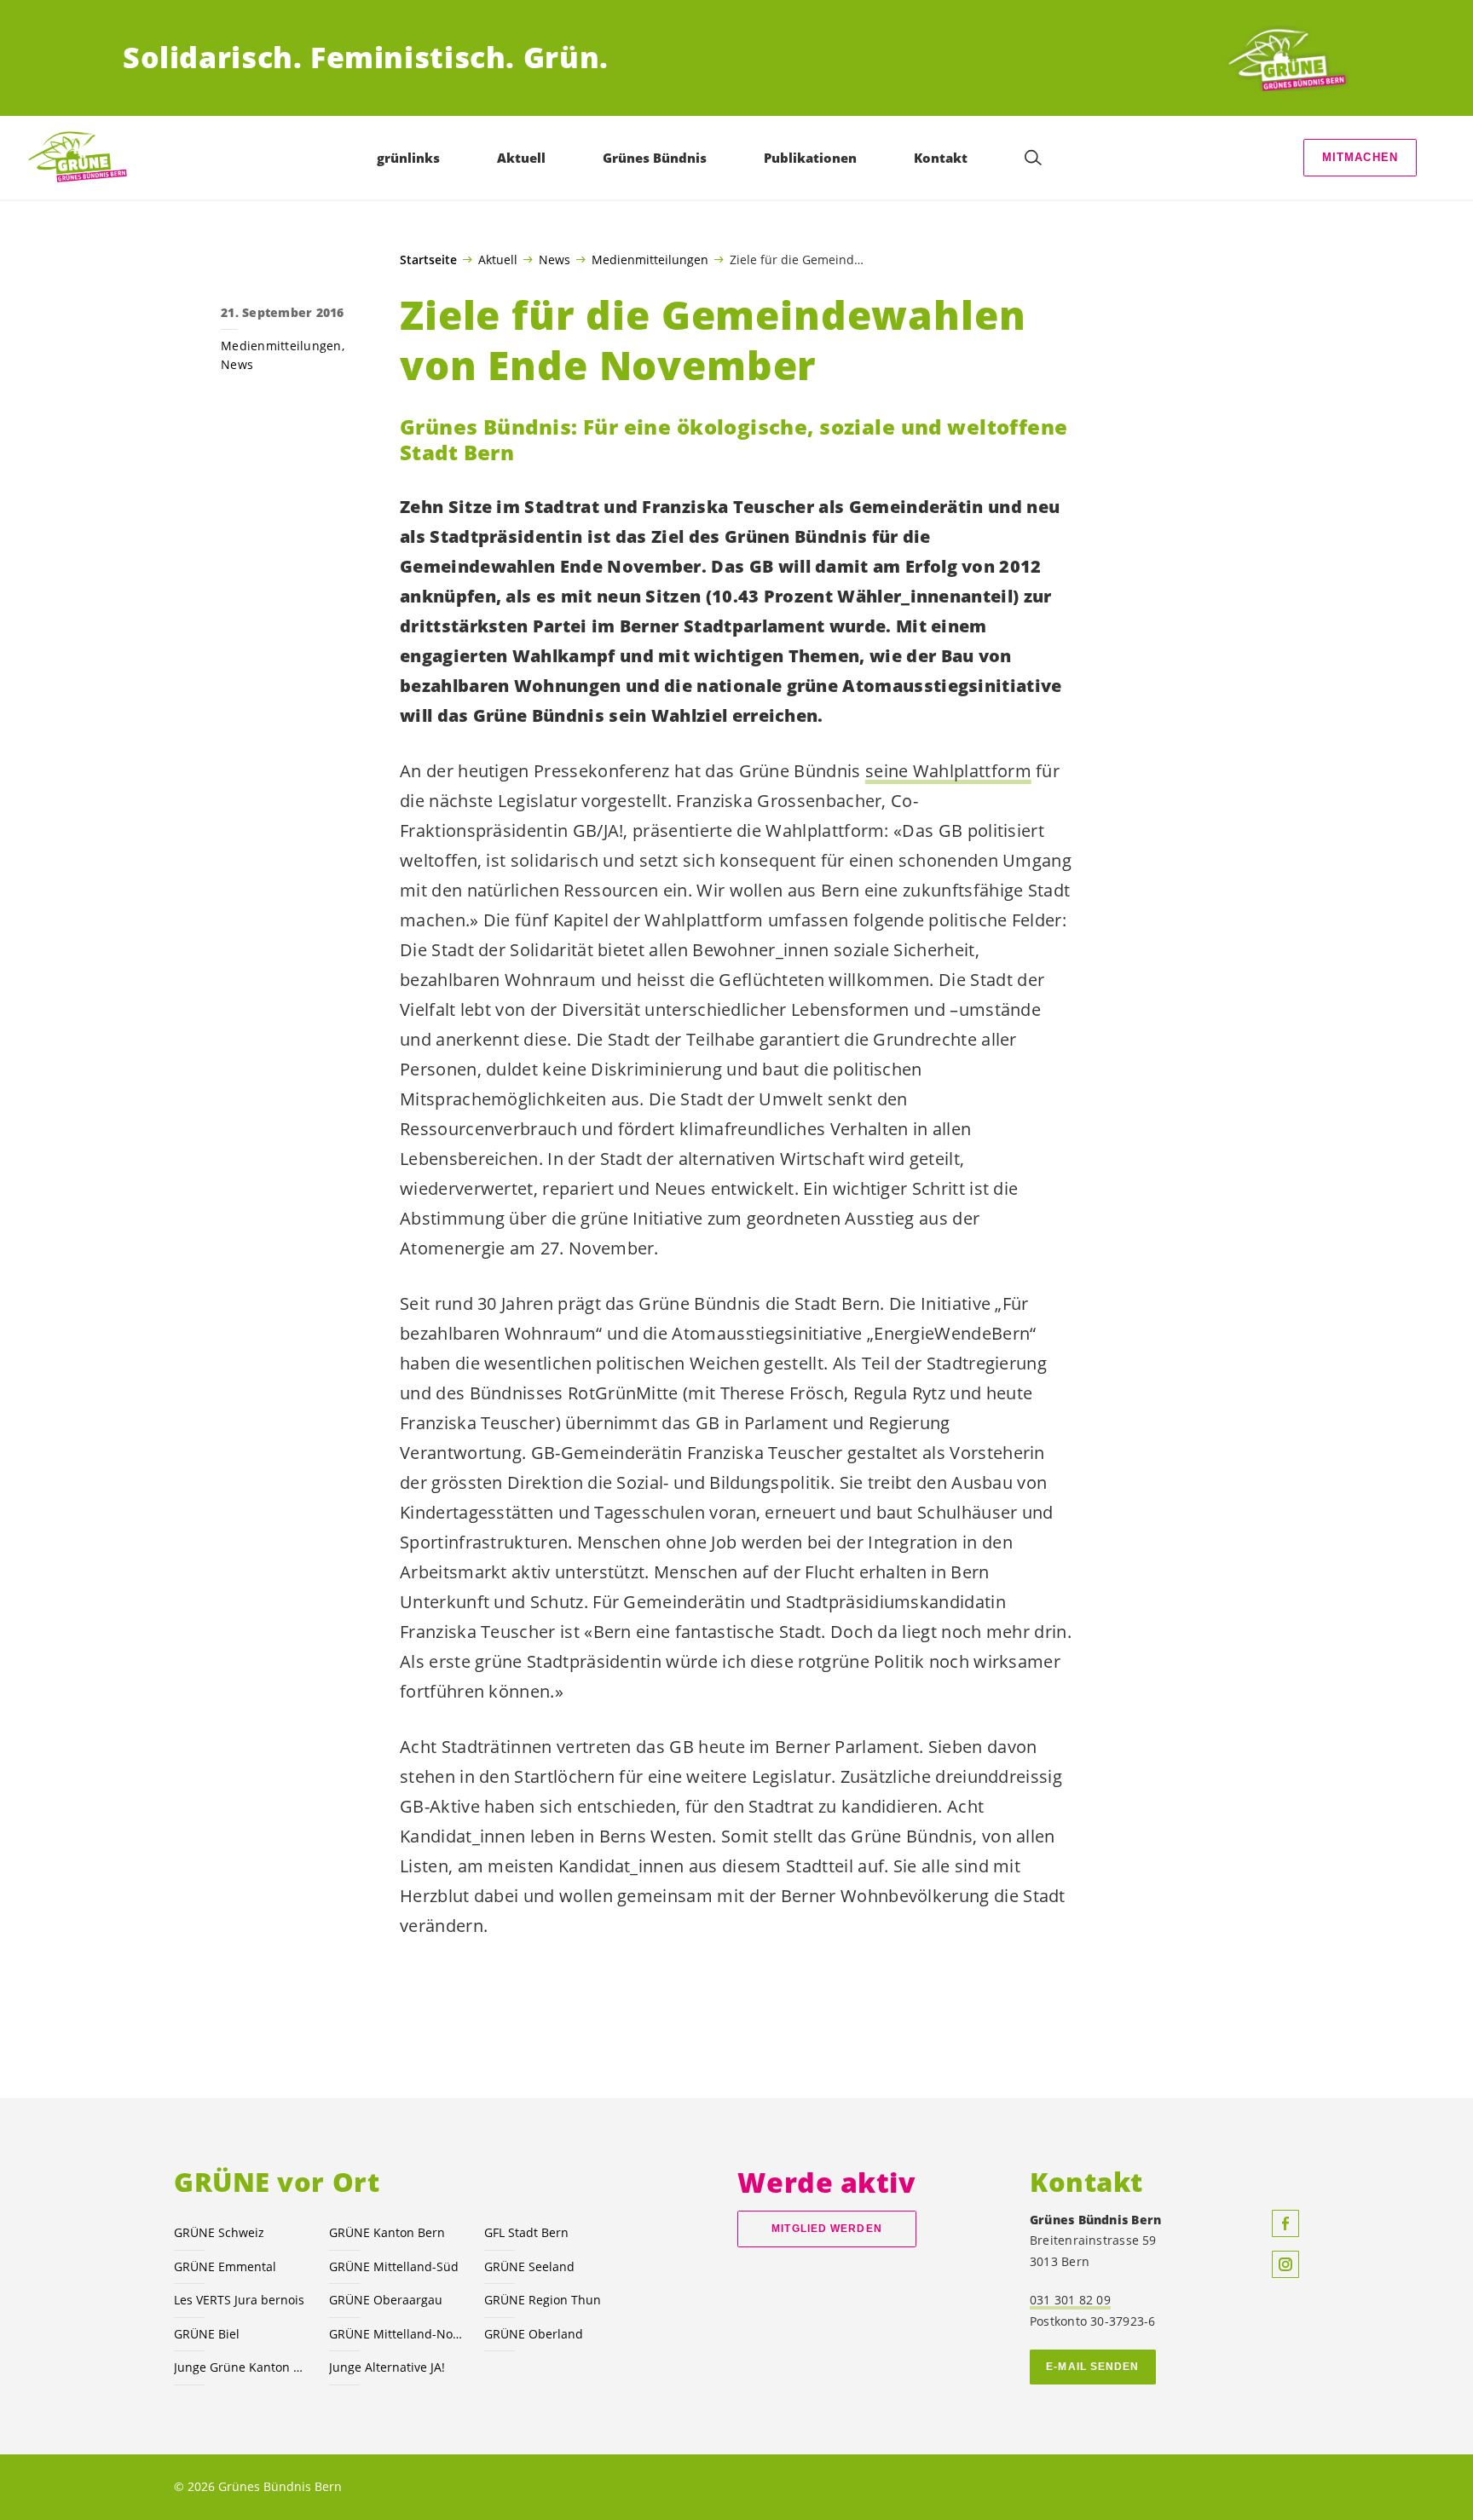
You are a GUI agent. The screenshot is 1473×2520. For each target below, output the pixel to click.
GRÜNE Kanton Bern (387, 2232)
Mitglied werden (826, 2229)
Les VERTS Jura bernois (239, 2300)
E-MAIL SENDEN (1092, 2367)
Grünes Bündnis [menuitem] (655, 158)
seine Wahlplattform (948, 771)
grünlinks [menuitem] (408, 158)
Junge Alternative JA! (387, 2367)
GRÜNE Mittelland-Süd (394, 2266)
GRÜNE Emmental (225, 2266)
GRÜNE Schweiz (219, 2232)
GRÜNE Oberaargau (386, 2300)
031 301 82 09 (1070, 2300)
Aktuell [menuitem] (521, 158)
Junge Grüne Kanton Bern (241, 2367)
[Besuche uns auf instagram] (1285, 2264)
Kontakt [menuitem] (941, 158)
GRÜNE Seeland (529, 2266)
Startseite (428, 260)
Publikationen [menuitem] (810, 158)
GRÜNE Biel (207, 2334)
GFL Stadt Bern (526, 2232)
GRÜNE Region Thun (543, 2300)
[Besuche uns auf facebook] (1285, 2223)
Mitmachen (1360, 157)
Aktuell (498, 259)
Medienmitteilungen (650, 259)
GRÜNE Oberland (534, 2334)
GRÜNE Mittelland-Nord (396, 2334)
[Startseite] (1287, 58)
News (555, 259)
